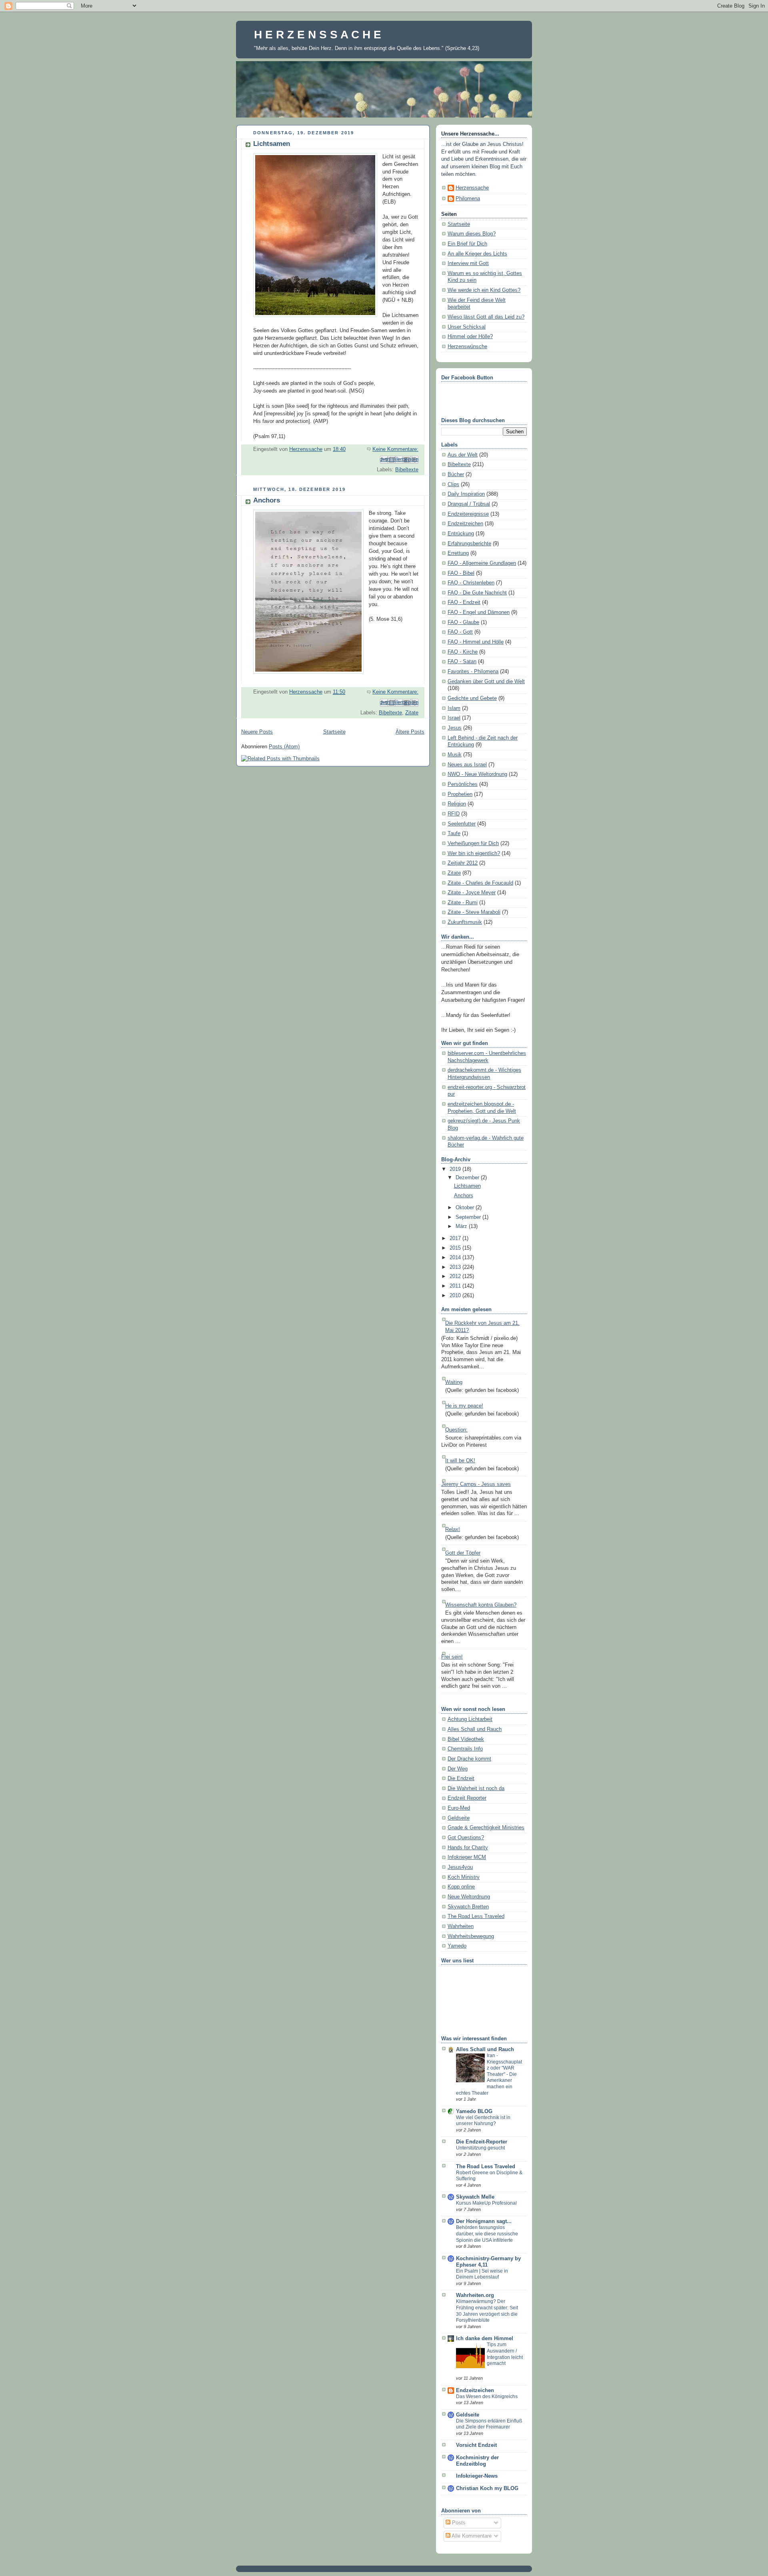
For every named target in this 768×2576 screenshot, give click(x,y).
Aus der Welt (463, 455)
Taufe (454, 833)
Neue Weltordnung (469, 1897)
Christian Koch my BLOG (487, 2488)
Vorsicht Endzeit (476, 2445)
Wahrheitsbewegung (471, 1936)
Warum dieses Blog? (472, 234)
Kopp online (461, 1887)
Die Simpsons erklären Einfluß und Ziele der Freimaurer (489, 2424)
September (469, 1217)
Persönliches (463, 784)
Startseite (334, 732)
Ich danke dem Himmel (485, 2339)
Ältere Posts (410, 732)
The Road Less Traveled (476, 1916)
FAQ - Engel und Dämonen (479, 612)
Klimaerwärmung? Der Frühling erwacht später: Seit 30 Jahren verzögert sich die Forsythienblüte (487, 2311)
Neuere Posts (257, 732)
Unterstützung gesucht (480, 2148)
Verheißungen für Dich (473, 843)
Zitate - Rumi (463, 903)
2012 (456, 1276)
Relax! (453, 1529)
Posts (458, 2523)
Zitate (412, 713)
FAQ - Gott (460, 632)
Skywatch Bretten (468, 1907)
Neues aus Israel (467, 765)
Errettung (458, 553)
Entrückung (461, 534)
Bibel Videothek (466, 1739)
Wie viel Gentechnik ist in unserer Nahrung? (483, 2121)
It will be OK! (460, 1461)
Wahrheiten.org (475, 2295)
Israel (454, 718)
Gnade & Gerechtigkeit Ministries (486, 1828)
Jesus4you (460, 1867)
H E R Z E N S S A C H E (318, 34)
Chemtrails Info (465, 1749)
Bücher (456, 475)
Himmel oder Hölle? (470, 337)
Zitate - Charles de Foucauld (480, 883)
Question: (456, 1430)
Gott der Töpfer (463, 1553)
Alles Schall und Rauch (475, 1729)
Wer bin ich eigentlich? (474, 853)
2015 (456, 1248)
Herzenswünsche (467, 347)
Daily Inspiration (466, 494)
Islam (454, 708)
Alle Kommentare (471, 2536)
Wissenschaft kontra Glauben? (481, 1605)
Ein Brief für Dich (467, 244)
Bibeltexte (407, 470)
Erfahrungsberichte (469, 544)
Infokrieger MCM (467, 1857)
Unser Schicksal (467, 327)
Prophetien (460, 794)
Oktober (466, 1208)
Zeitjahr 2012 (463, 863)
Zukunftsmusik (465, 922)
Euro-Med (459, 1808)
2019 (456, 1169)
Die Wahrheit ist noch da (476, 1788)
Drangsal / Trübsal (469, 504)
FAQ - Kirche (463, 652)
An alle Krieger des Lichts (477, 254)
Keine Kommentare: (395, 449)
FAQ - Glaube (463, 622)
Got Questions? (466, 1838)
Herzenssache (472, 188)
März (462, 1226)
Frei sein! (452, 1657)
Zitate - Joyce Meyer (472, 893)
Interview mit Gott (468, 263)
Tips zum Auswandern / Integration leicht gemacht (505, 2354)
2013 (456, 1267)
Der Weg (458, 1769)
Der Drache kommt (469, 1759)
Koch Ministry (464, 1877)
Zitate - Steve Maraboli (474, 912)
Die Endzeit (461, 1778)
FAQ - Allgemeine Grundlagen (482, 563)
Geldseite (459, 1818)
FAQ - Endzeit (464, 602)
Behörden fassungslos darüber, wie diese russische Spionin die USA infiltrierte (487, 2234)
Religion (457, 804)
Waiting (454, 1382)
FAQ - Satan (462, 662)
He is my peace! (464, 1406)
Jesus (455, 728)
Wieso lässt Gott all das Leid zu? (486, 317)
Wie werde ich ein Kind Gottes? (484, 290)
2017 (456, 1238)
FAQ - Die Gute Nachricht (477, 593)
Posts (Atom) (284, 747)
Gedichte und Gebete (472, 698)
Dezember (468, 1178)
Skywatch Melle (475, 2197)
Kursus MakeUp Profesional (486, 2203)
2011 (456, 1286)
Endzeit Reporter (467, 1798)
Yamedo (457, 1946)
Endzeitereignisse (468, 514)
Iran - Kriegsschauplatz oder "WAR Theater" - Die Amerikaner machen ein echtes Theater (489, 2074)
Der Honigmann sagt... (484, 2221)
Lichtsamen (272, 144)
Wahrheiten (461, 1926)
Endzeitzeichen (465, 524)
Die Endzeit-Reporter (482, 2142)
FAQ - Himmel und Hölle (476, 642)
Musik (455, 755)
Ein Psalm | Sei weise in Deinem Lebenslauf (482, 2274)
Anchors (267, 500)
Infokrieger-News (477, 2476)
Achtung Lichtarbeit (470, 1719)
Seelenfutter (462, 824)
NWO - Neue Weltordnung (477, 774)
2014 (456, 1258)
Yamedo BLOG (474, 2111)
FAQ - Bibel (461, 573)
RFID (454, 814)
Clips (453, 484)
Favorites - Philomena (473, 672)
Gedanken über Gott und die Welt (486, 682)
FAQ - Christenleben (471, 583)
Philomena (468, 199)
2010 (456, 1296)
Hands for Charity (468, 1848)
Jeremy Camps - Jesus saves (476, 1484)
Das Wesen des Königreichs (487, 2397)
